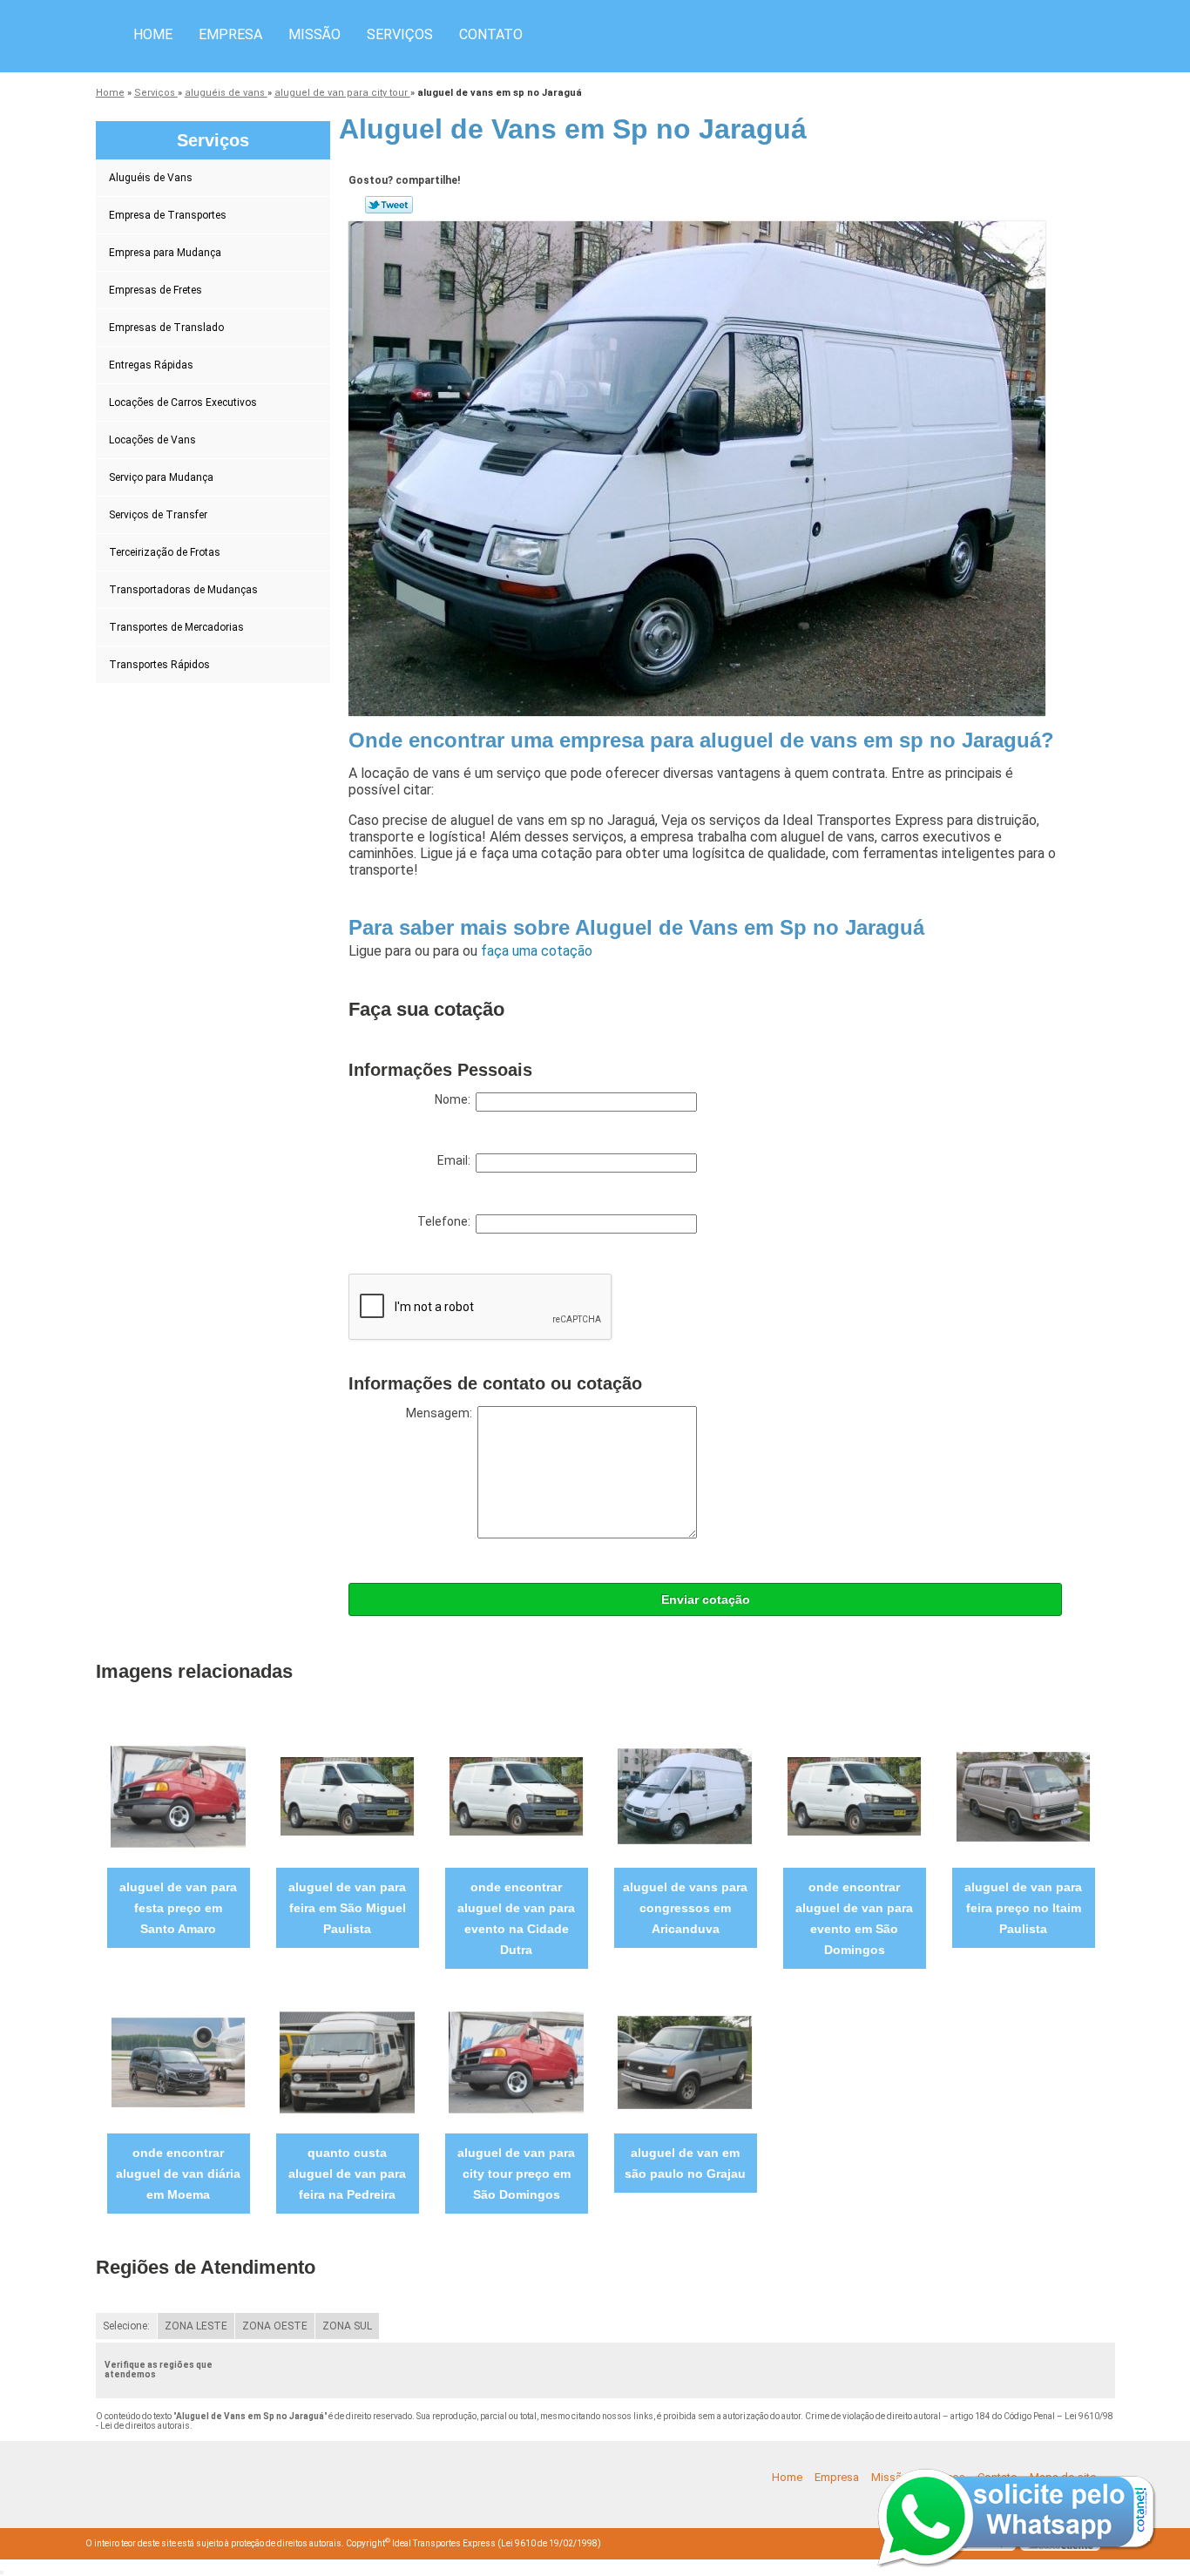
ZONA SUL (347, 2326)
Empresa (230, 34)
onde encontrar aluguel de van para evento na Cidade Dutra (516, 1918)
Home (153, 34)
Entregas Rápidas (151, 365)
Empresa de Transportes (168, 215)
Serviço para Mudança (161, 477)
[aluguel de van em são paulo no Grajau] (685, 2062)
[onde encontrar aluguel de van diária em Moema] (178, 2062)
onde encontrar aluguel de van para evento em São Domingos (854, 1918)
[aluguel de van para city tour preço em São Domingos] (516, 2062)
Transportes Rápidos (159, 665)
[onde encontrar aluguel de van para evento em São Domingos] (854, 1796)
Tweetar (389, 205)
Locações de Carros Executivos (183, 402)
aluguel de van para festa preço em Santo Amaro (178, 1908)
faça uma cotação (537, 951)
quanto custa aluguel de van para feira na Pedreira (347, 2174)
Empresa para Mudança (165, 253)
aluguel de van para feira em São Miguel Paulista (347, 1908)
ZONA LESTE (196, 2326)
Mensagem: (442, 1413)
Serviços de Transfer (158, 515)
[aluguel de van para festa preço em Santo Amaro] (178, 1796)
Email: (456, 1160)
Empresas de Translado (166, 328)
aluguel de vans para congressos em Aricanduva (685, 1908)
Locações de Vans (152, 440)
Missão (314, 34)
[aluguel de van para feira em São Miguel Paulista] (347, 1796)
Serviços (400, 34)
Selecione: (126, 2326)
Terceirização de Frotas (165, 552)
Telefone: (446, 1221)
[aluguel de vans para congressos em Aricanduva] (685, 1796)
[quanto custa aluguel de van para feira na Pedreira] (347, 2062)
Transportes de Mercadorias (176, 627)
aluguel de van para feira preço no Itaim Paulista (1023, 1908)
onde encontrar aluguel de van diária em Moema (178, 2174)
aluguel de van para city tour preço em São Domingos (516, 2174)
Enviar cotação (706, 1599)
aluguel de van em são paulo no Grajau (685, 2163)
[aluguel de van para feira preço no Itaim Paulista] (1023, 1796)
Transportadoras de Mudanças (183, 590)
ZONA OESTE (275, 2326)
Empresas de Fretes (156, 290)
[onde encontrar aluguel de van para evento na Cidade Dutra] (516, 1796)
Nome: (455, 1099)
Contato (491, 34)
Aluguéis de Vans (151, 178)
